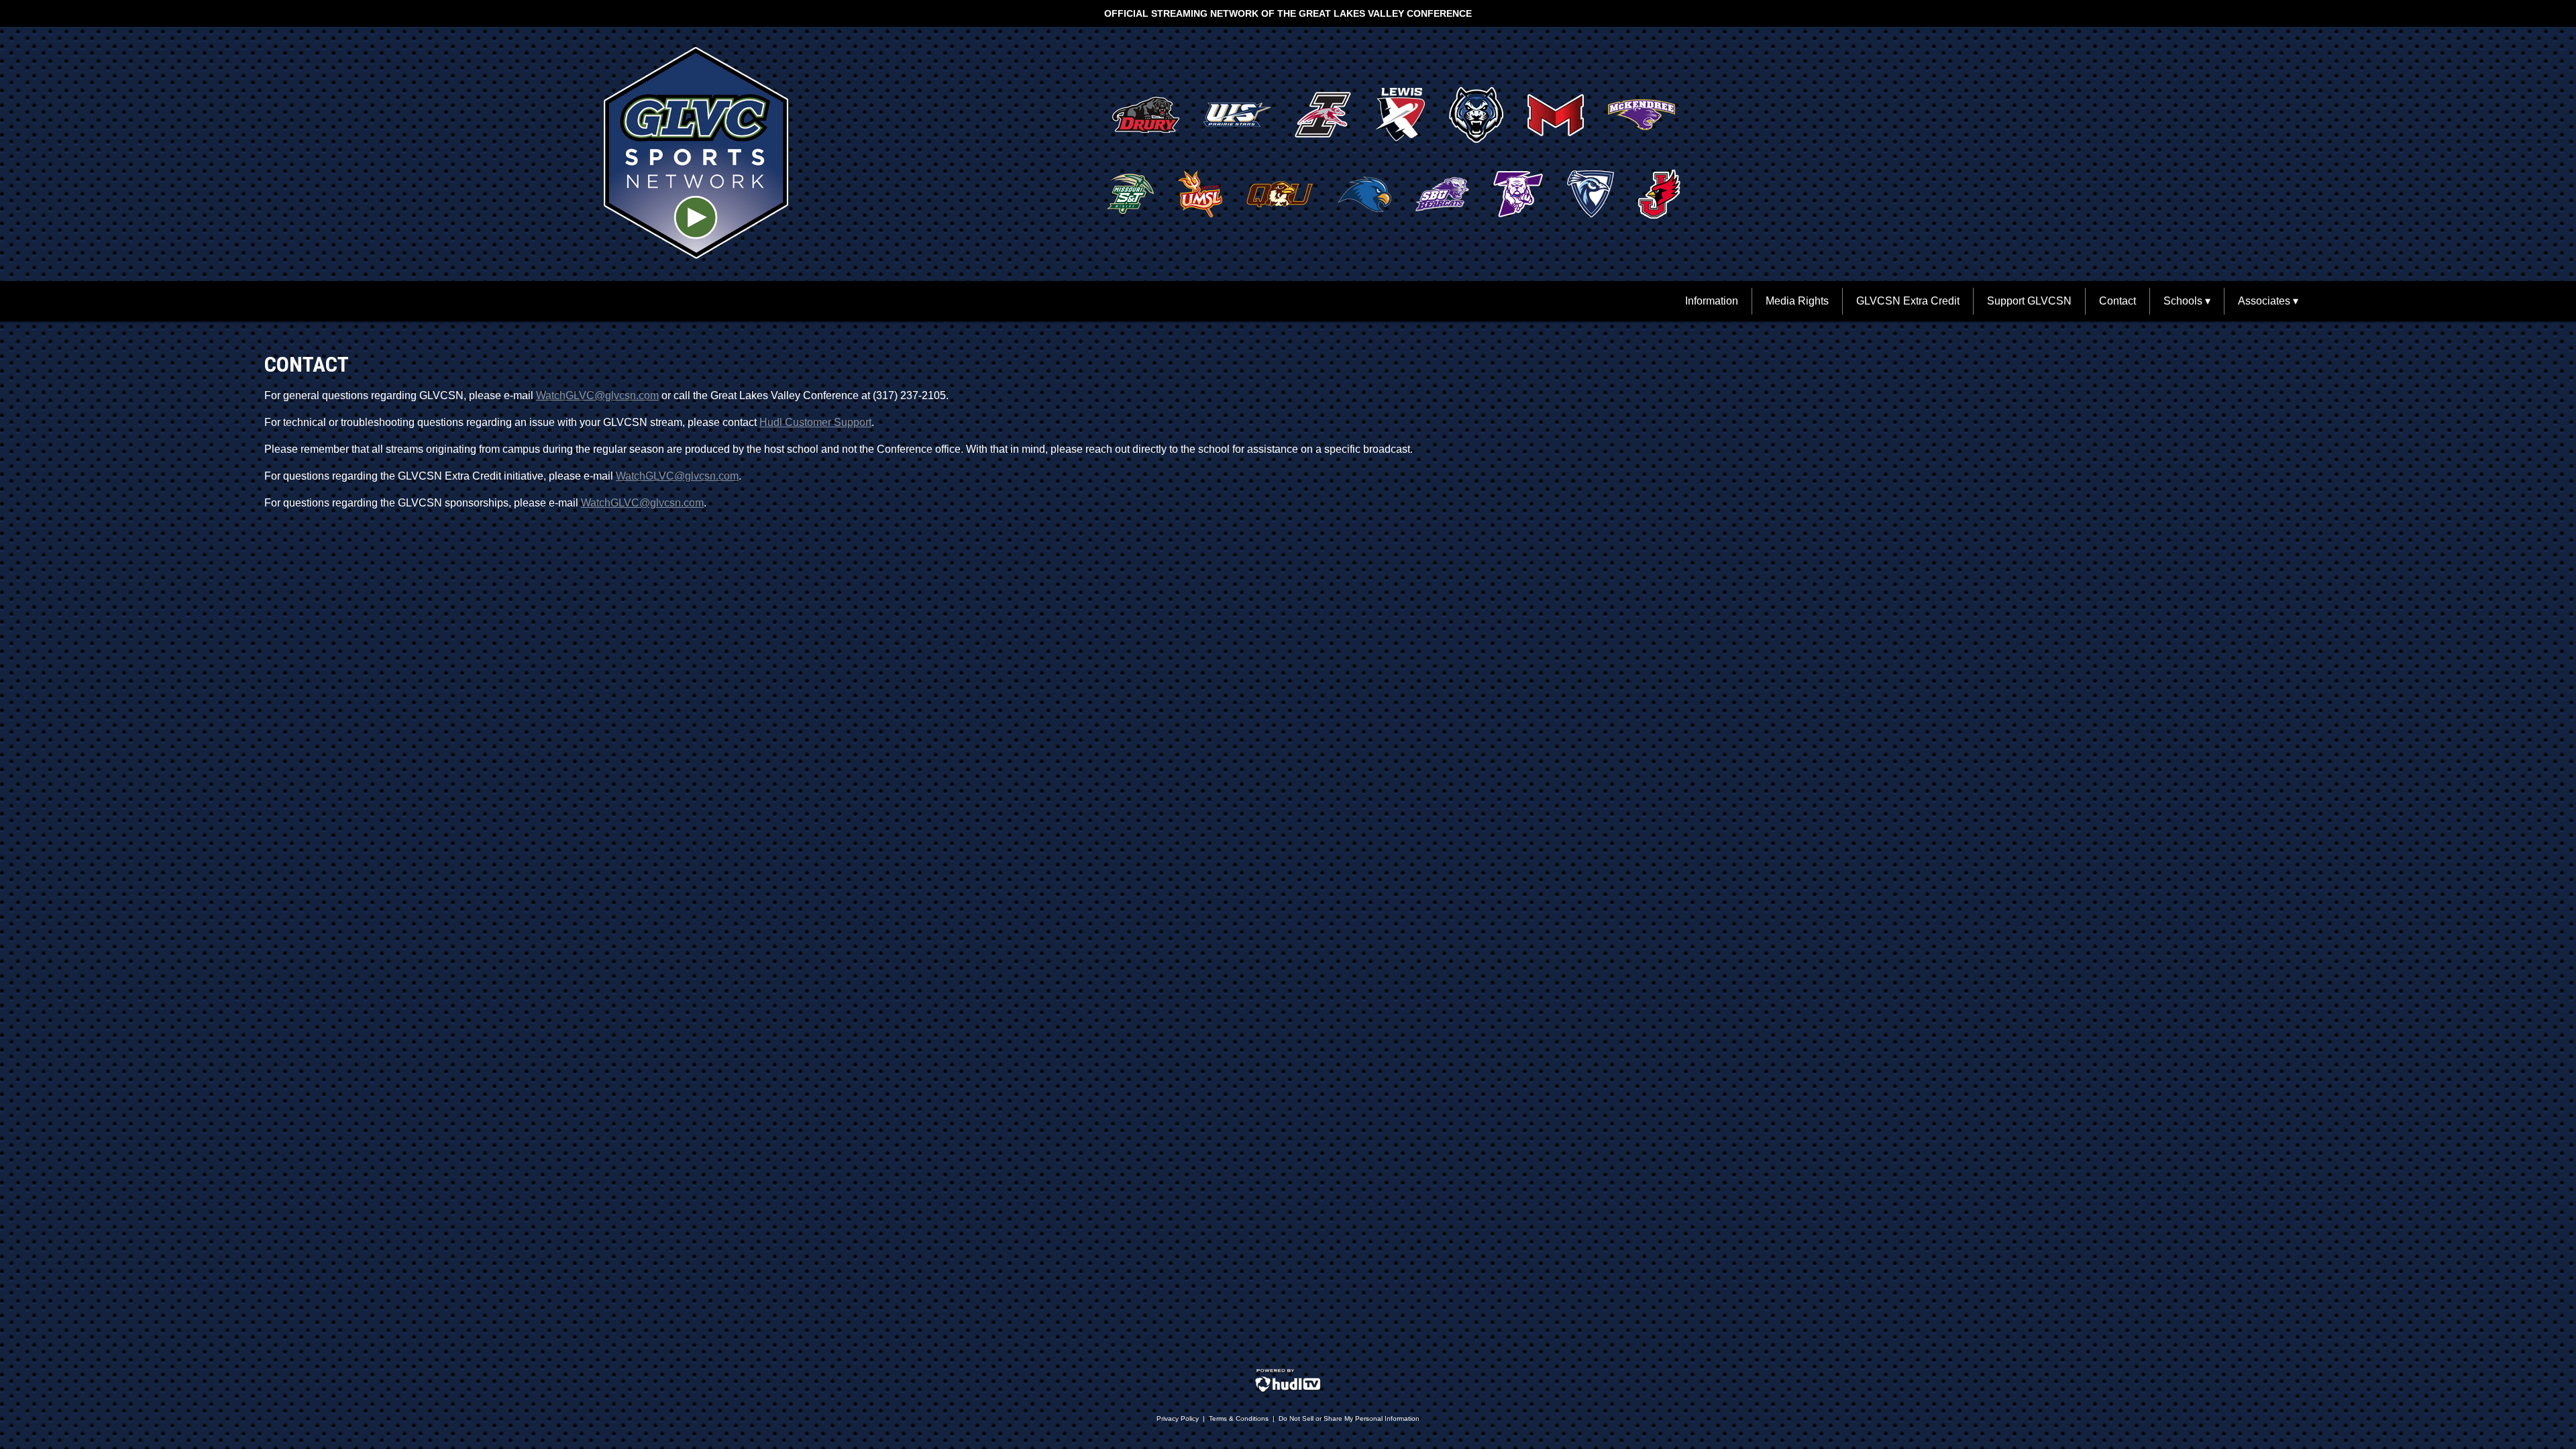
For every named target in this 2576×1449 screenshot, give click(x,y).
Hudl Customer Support (815, 422)
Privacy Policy (1178, 1418)
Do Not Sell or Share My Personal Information (1349, 1418)
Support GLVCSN (2029, 301)
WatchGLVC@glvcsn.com (597, 395)
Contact (2117, 301)
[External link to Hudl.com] (1288, 1390)
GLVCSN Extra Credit (1908, 301)
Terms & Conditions (1239, 1418)
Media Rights (1797, 301)
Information (1712, 301)
